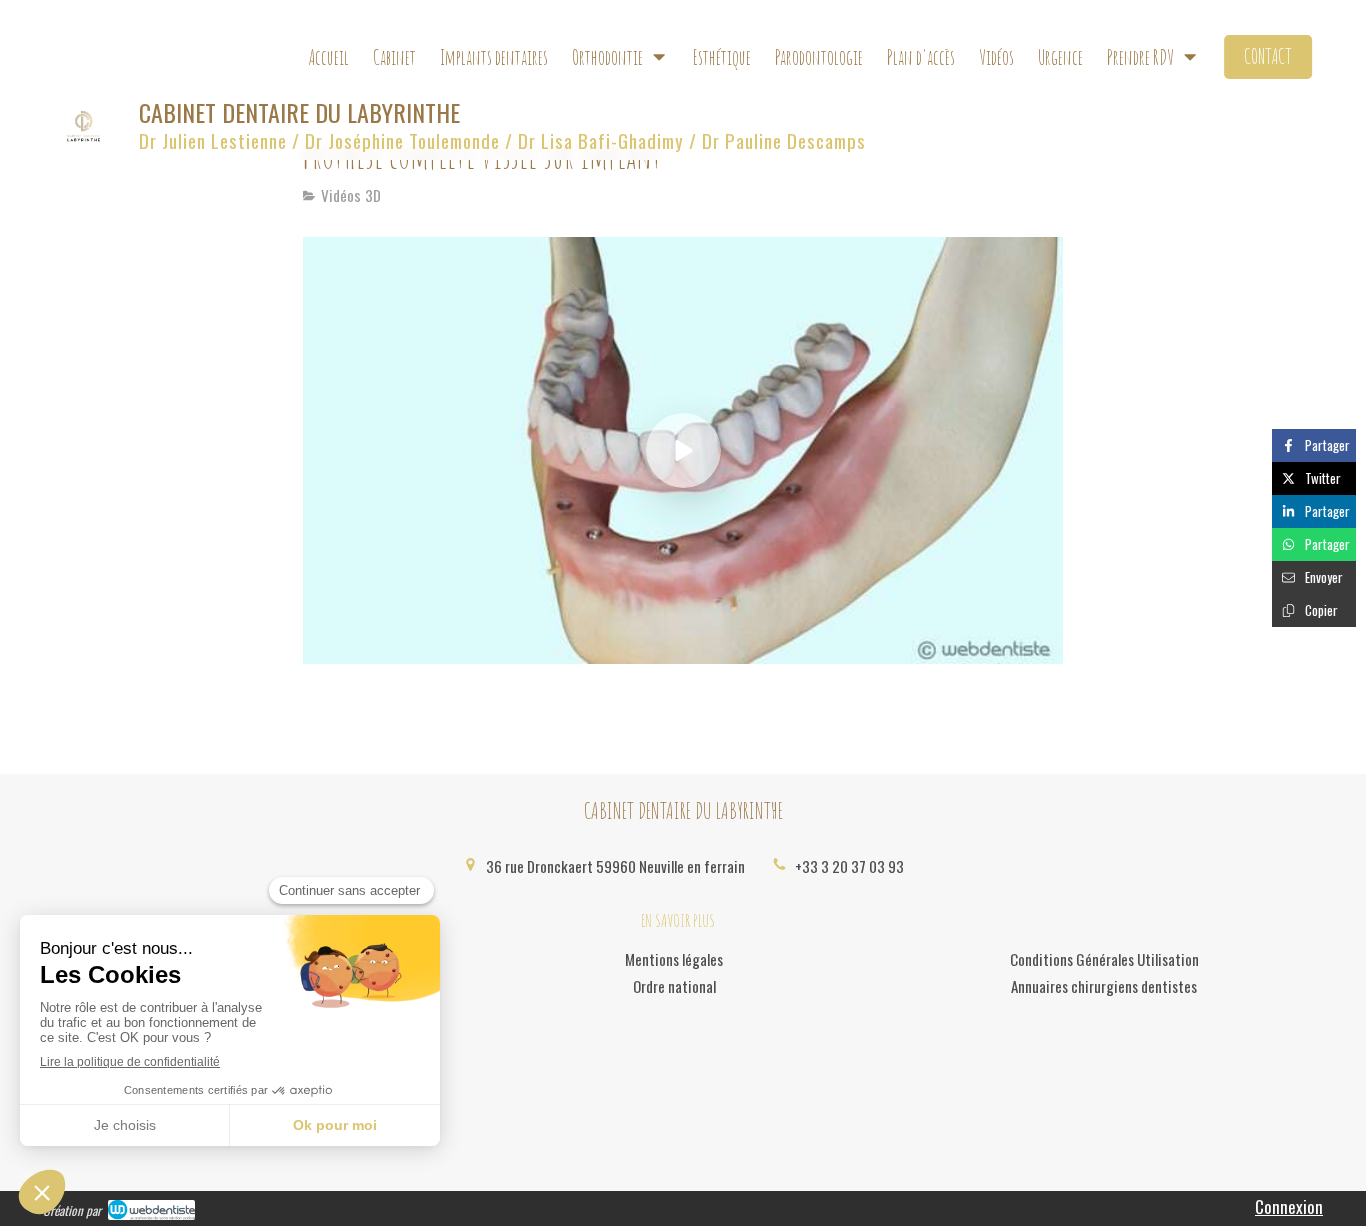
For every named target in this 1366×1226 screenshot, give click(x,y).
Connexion (1289, 1206)
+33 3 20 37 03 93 (849, 866)
